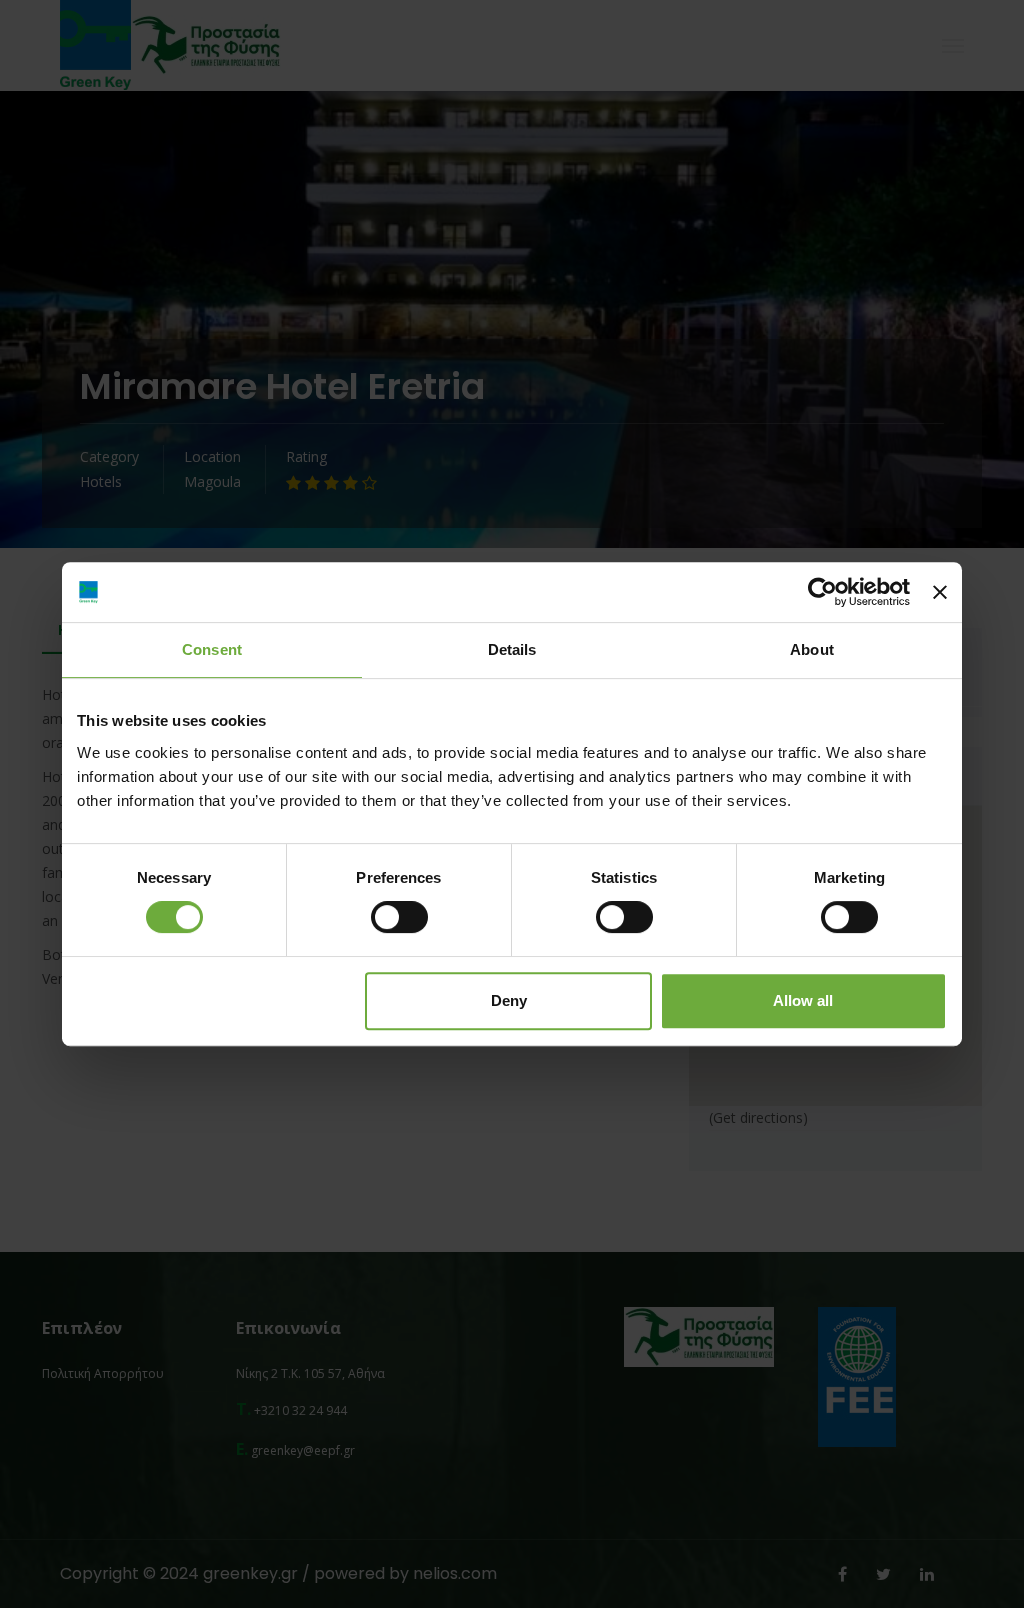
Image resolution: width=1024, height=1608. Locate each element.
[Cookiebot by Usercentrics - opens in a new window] (822, 592)
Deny (509, 1000)
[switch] (399, 917)
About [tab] (812, 649)
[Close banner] (940, 592)
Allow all (803, 1000)
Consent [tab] (212, 649)
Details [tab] (512, 649)
